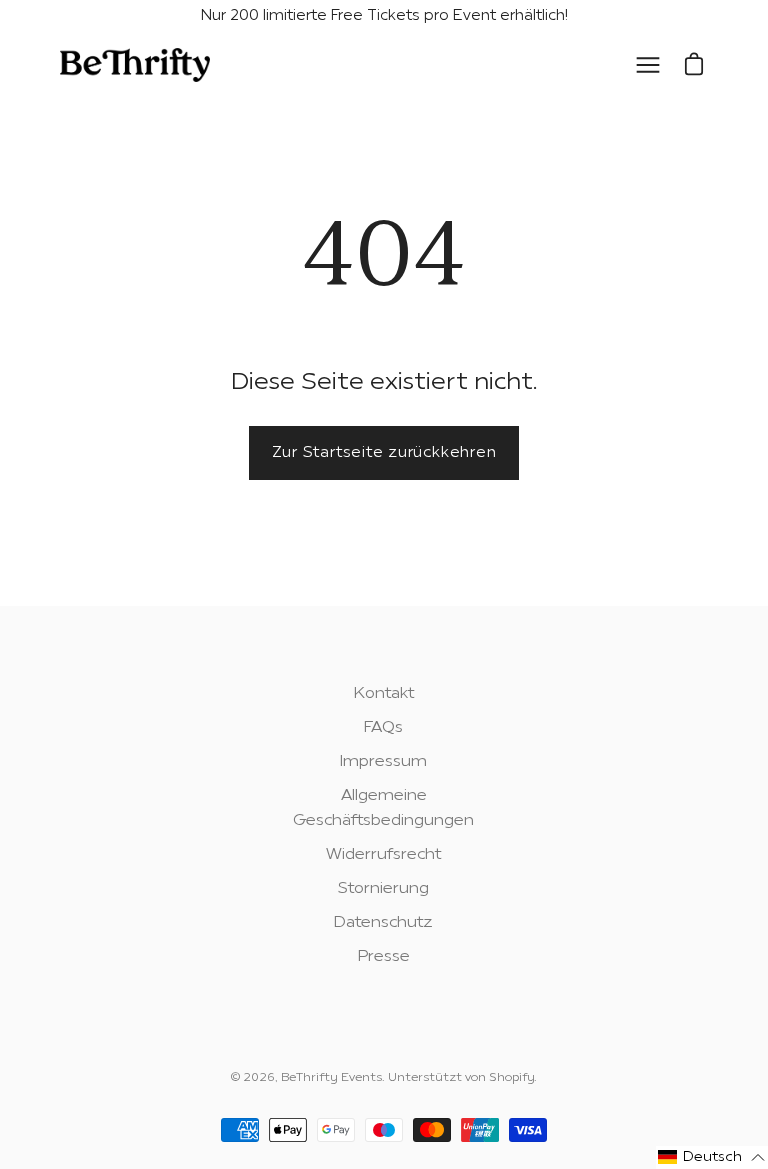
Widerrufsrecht (383, 855)
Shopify (511, 1078)
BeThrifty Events (331, 1078)
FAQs (383, 728)
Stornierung (383, 889)
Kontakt (384, 694)
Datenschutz (383, 923)
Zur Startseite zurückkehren (384, 453)
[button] (712, 1157)
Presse (384, 957)
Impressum (383, 762)
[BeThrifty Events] (135, 65)
